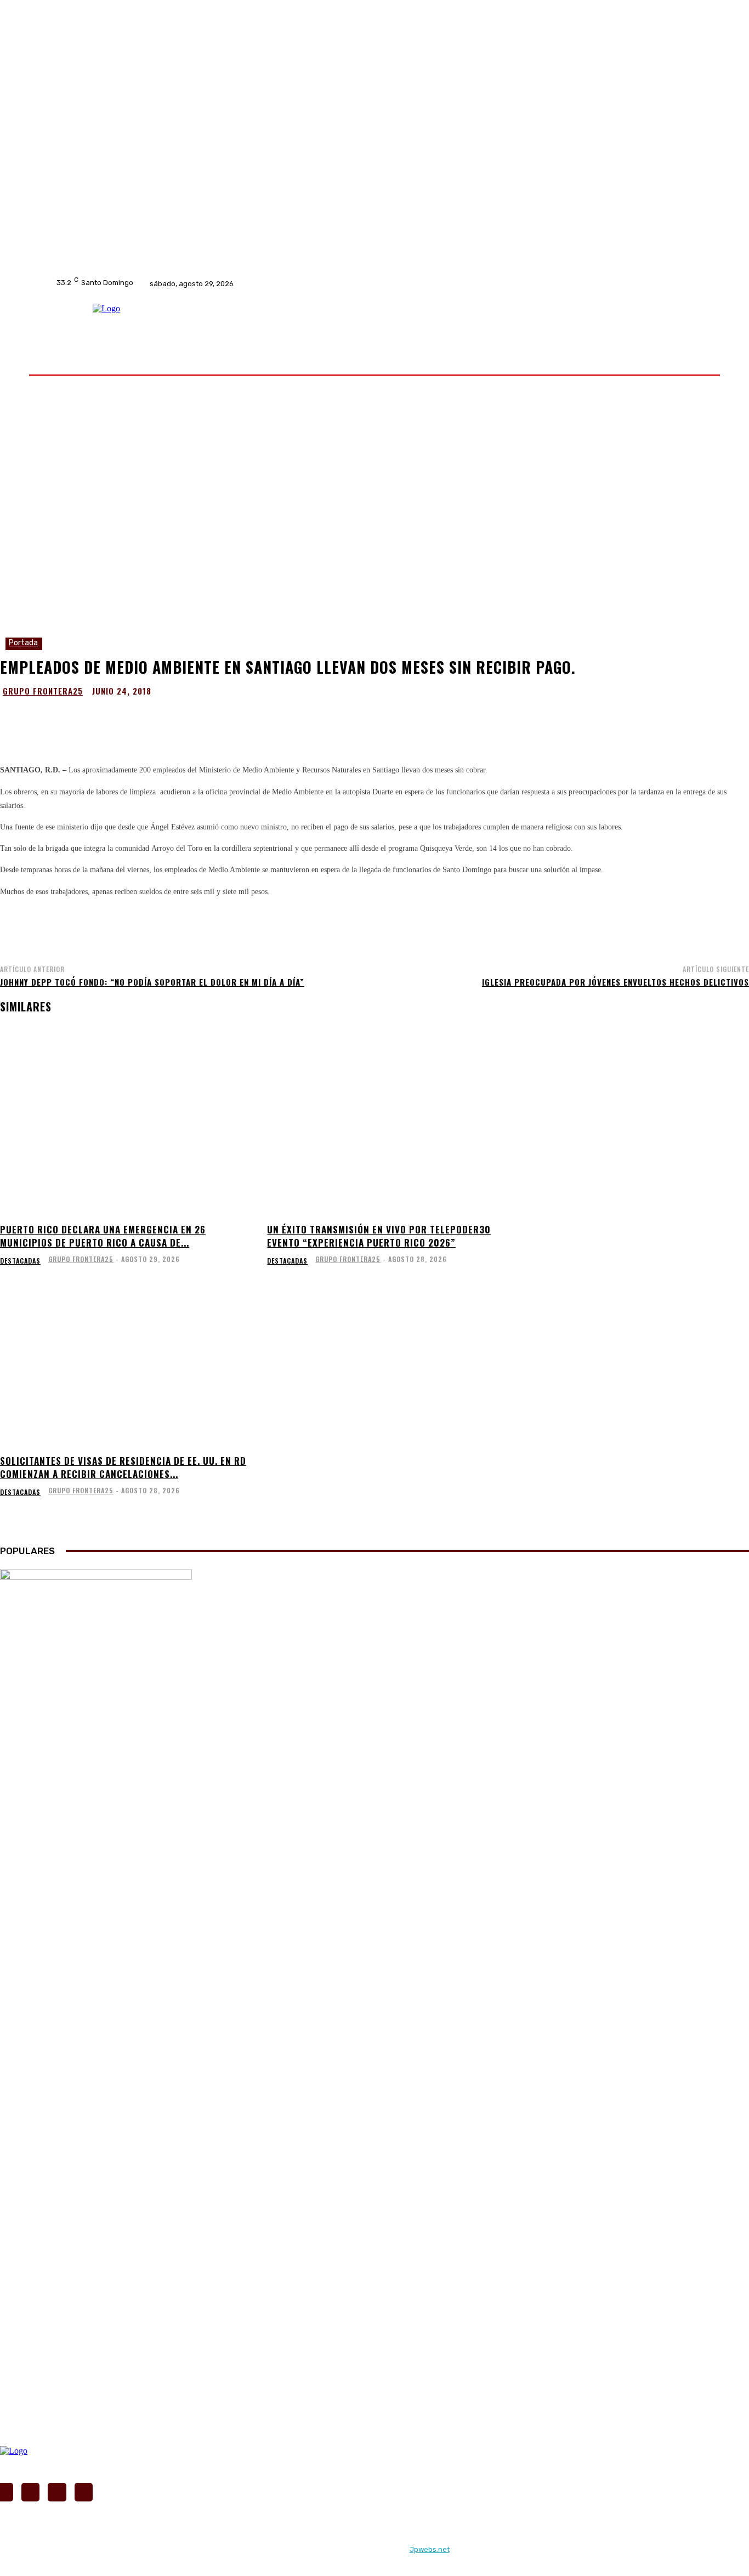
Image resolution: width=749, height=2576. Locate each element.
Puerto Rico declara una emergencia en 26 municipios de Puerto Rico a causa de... (103, 1236)
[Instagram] (324, 283)
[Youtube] (353, 283)
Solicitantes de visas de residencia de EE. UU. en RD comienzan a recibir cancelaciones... (123, 1467)
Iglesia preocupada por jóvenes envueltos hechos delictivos (615, 982)
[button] (683, 361)
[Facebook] (310, 283)
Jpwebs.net (430, 2549)
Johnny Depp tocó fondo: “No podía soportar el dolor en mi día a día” (152, 982)
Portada (23, 643)
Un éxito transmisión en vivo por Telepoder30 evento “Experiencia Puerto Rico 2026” (379, 1236)
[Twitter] (338, 283)
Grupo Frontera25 (43, 691)
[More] (486, 718)
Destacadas (20, 1261)
